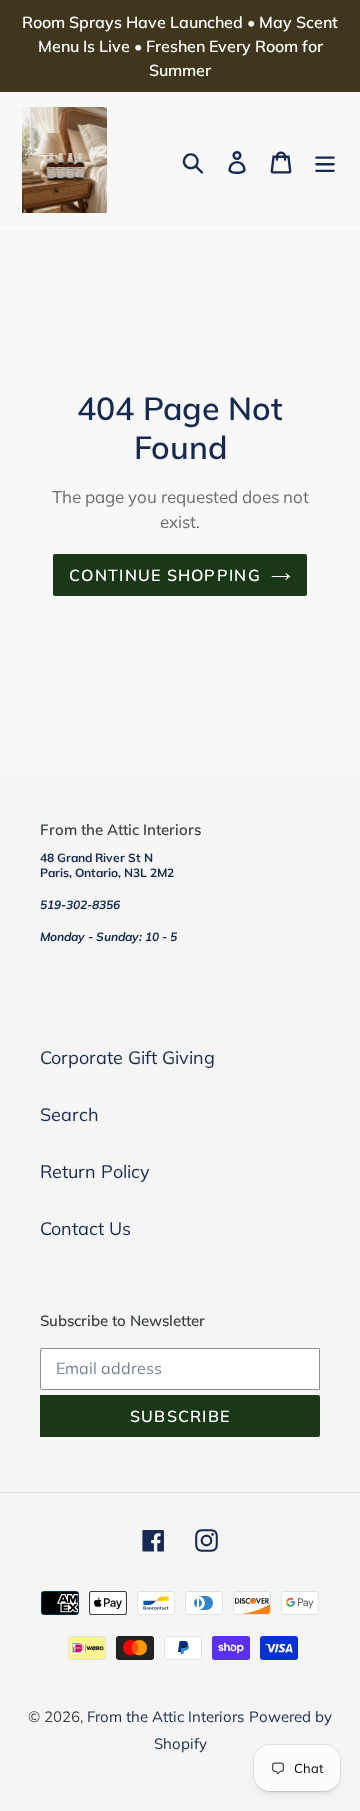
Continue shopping (165, 575)
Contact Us (85, 1228)
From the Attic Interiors (165, 1716)
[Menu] (325, 160)
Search (69, 1114)
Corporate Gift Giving (127, 1057)
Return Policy (95, 1171)
